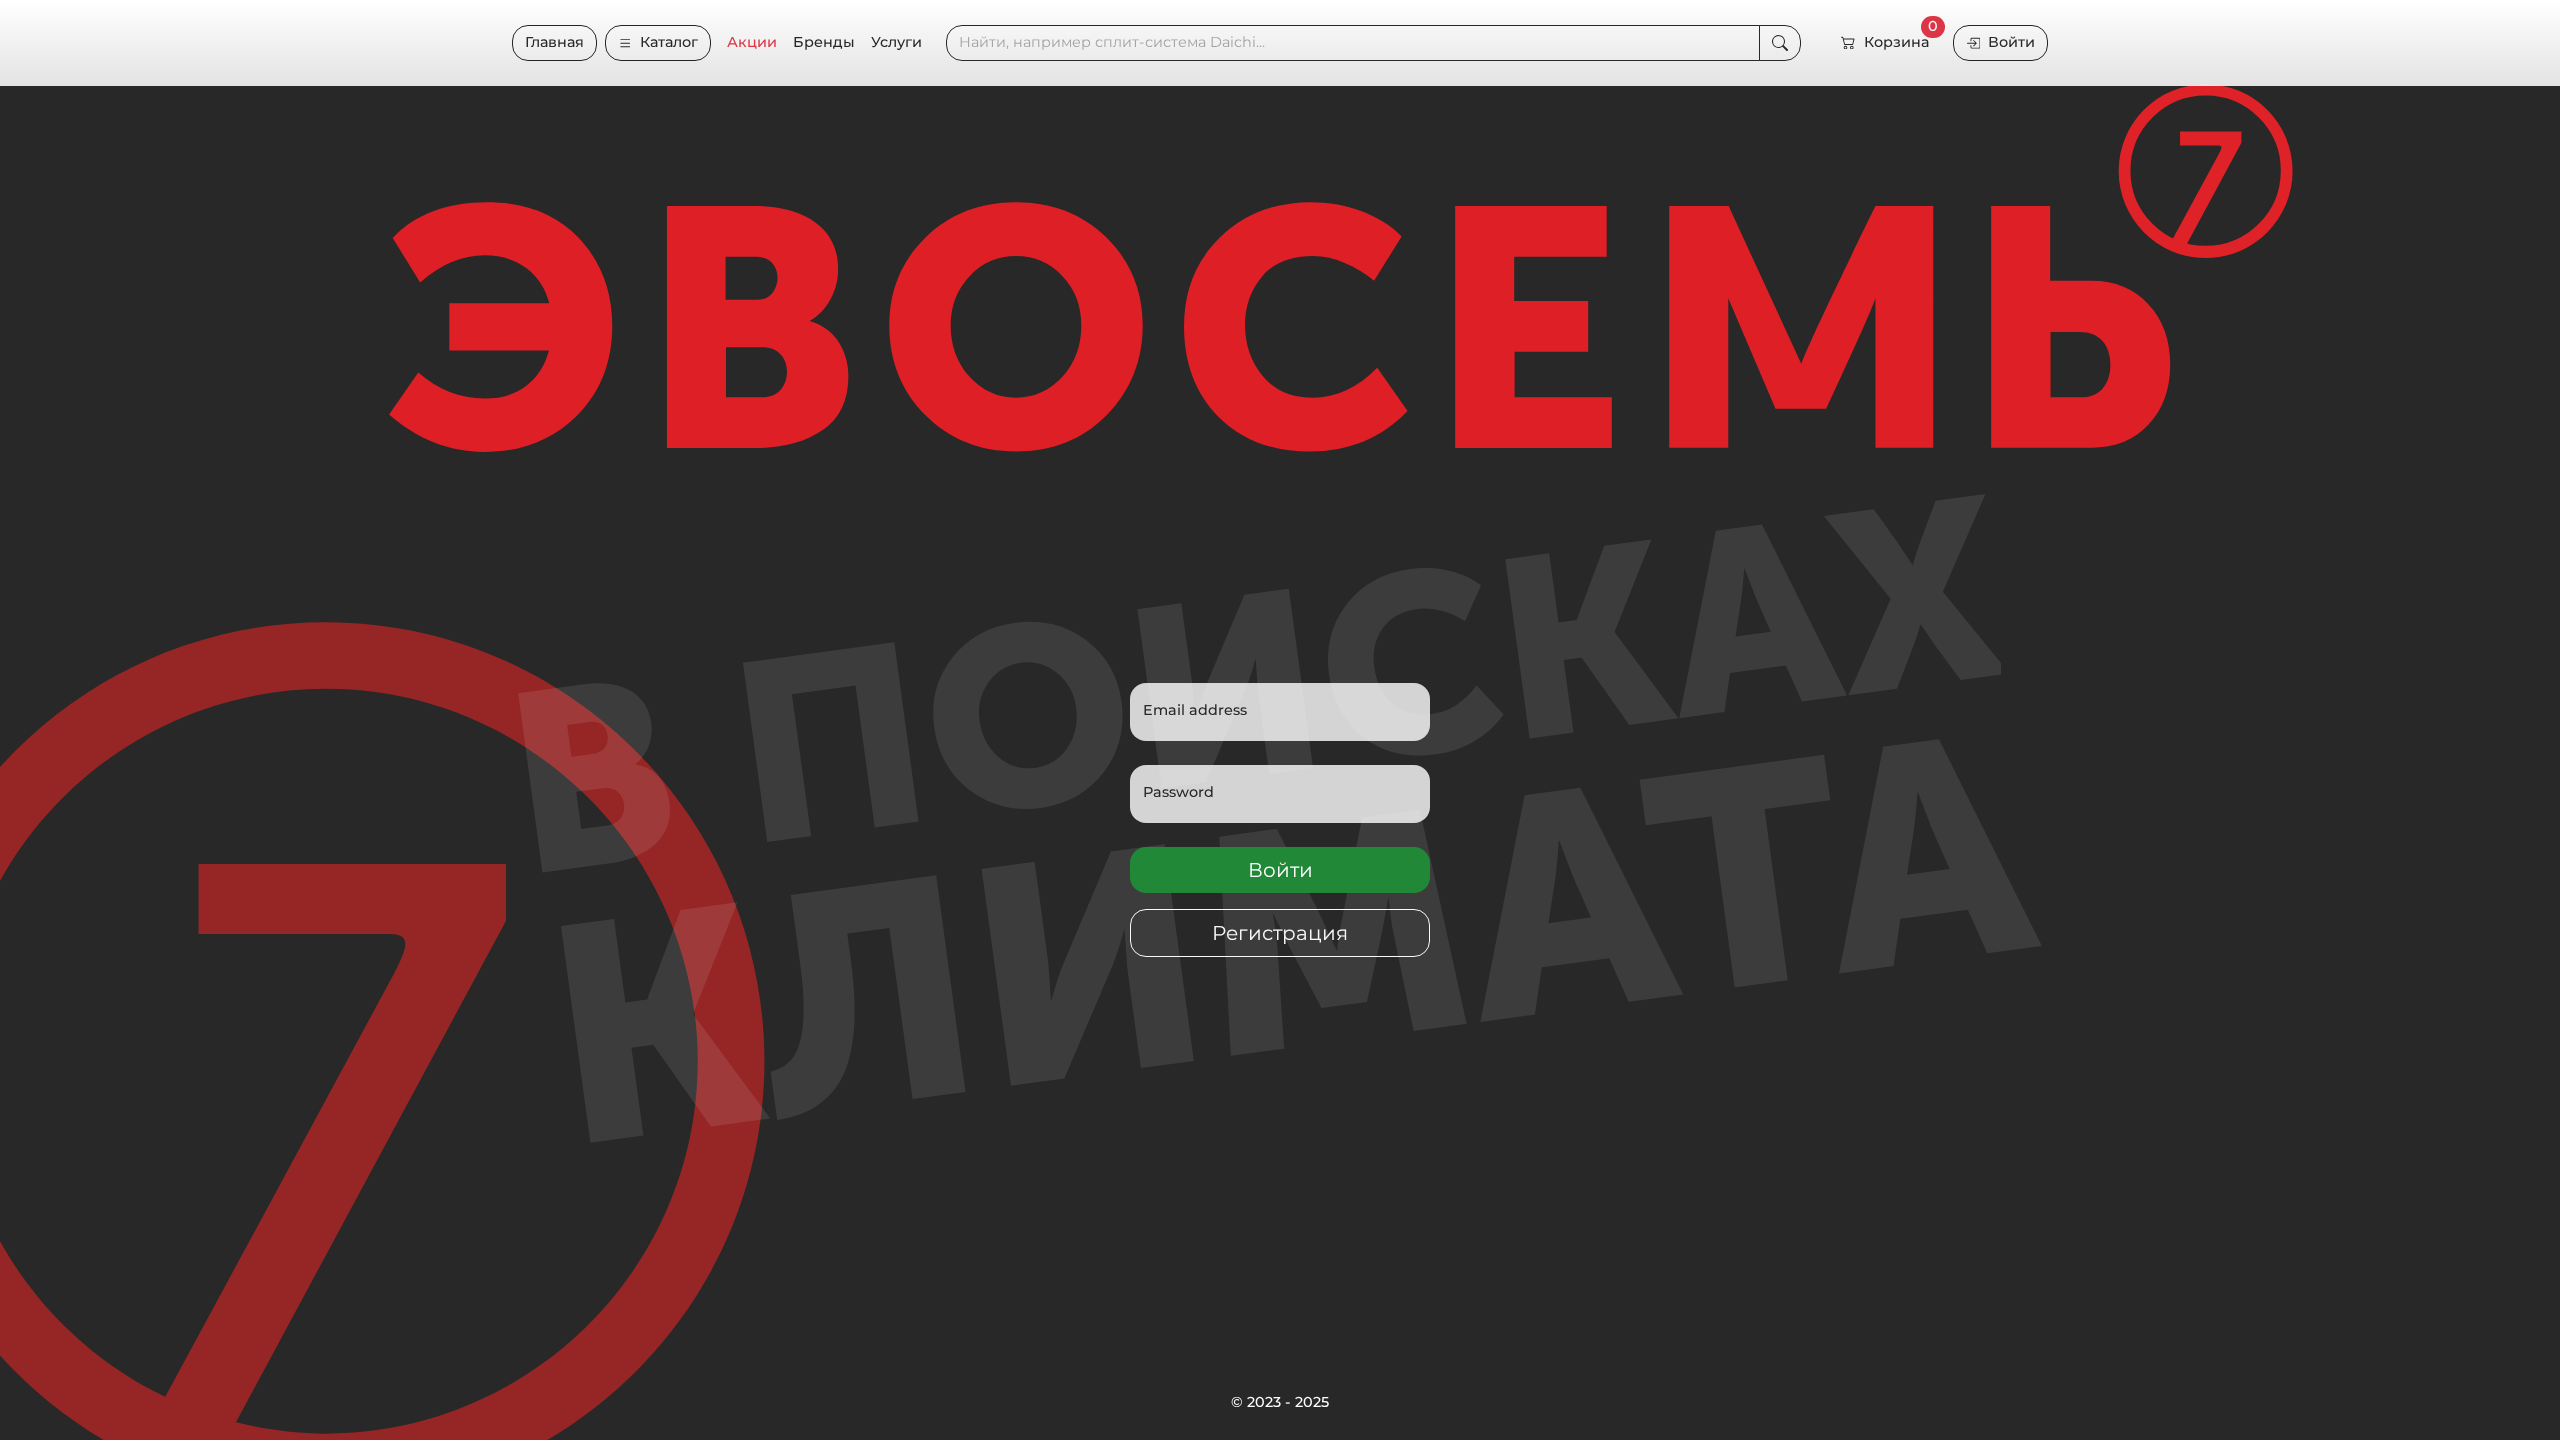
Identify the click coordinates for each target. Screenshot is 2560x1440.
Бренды (824, 42)
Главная (554, 42)
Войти (2011, 42)
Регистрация (1280, 933)
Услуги (896, 42)
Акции (752, 42)
